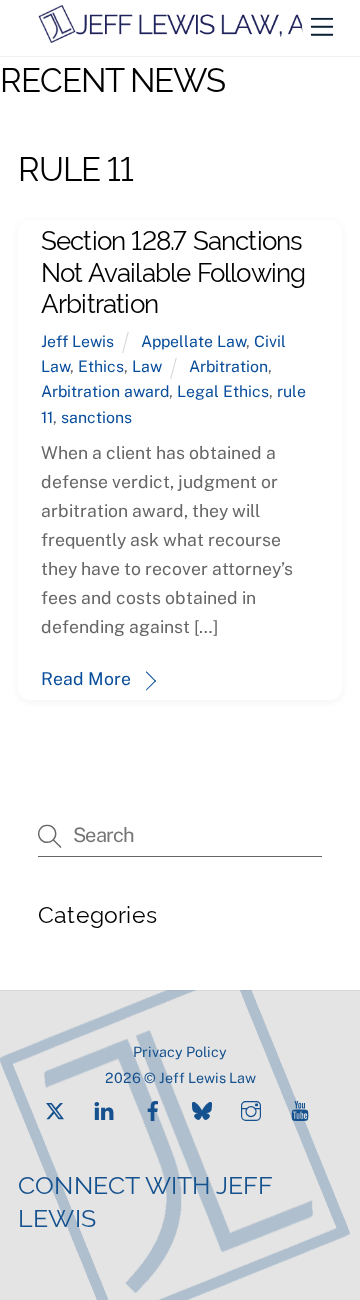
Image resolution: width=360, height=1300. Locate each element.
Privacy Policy (180, 1051)
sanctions (96, 417)
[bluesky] (202, 1108)
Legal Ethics (223, 391)
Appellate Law (193, 341)
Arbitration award (105, 391)
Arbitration (228, 366)
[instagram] (251, 1108)
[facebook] (153, 1108)
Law (147, 366)
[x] (55, 1108)
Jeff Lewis (77, 341)
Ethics (101, 366)
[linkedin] (104, 1108)
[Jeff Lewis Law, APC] (188, 36)
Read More (86, 678)
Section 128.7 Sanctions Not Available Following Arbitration (173, 269)
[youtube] (300, 1108)
